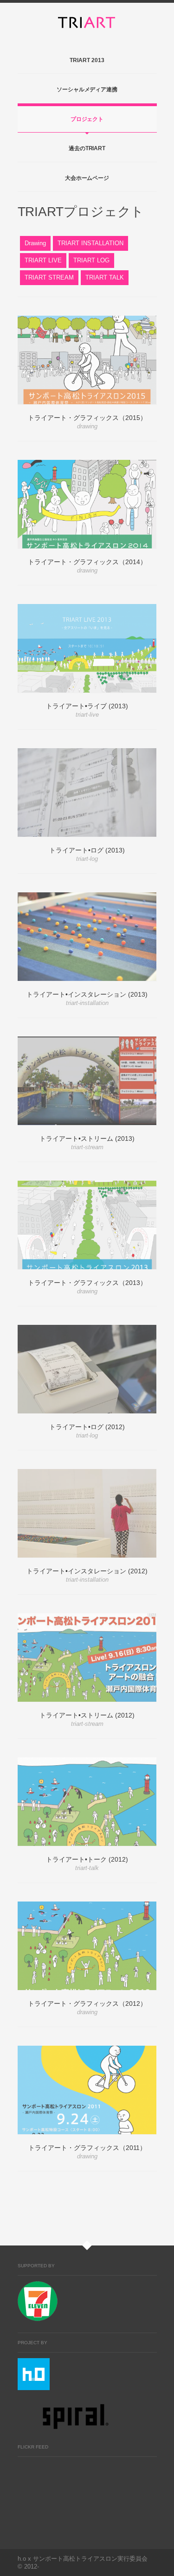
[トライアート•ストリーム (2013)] (87, 1081)
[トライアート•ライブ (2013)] (87, 648)
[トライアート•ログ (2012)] (87, 1369)
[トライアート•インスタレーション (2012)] (87, 1513)
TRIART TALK (105, 277)
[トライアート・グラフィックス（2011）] (87, 2090)
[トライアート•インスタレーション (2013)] (87, 937)
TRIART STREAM (49, 277)
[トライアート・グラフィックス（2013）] (87, 1225)
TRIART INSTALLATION (90, 243)
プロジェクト (87, 119)
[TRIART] (87, 23)
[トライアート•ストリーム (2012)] (87, 1657)
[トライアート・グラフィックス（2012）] (87, 1946)
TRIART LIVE (43, 260)
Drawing (35, 243)
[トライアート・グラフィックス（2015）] (87, 360)
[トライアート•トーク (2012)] (87, 1802)
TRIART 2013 (87, 60)
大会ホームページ (87, 178)
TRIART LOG (91, 260)
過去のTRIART (87, 148)
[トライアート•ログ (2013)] (87, 792)
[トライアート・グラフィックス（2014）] (87, 504)
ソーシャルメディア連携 (87, 89)
